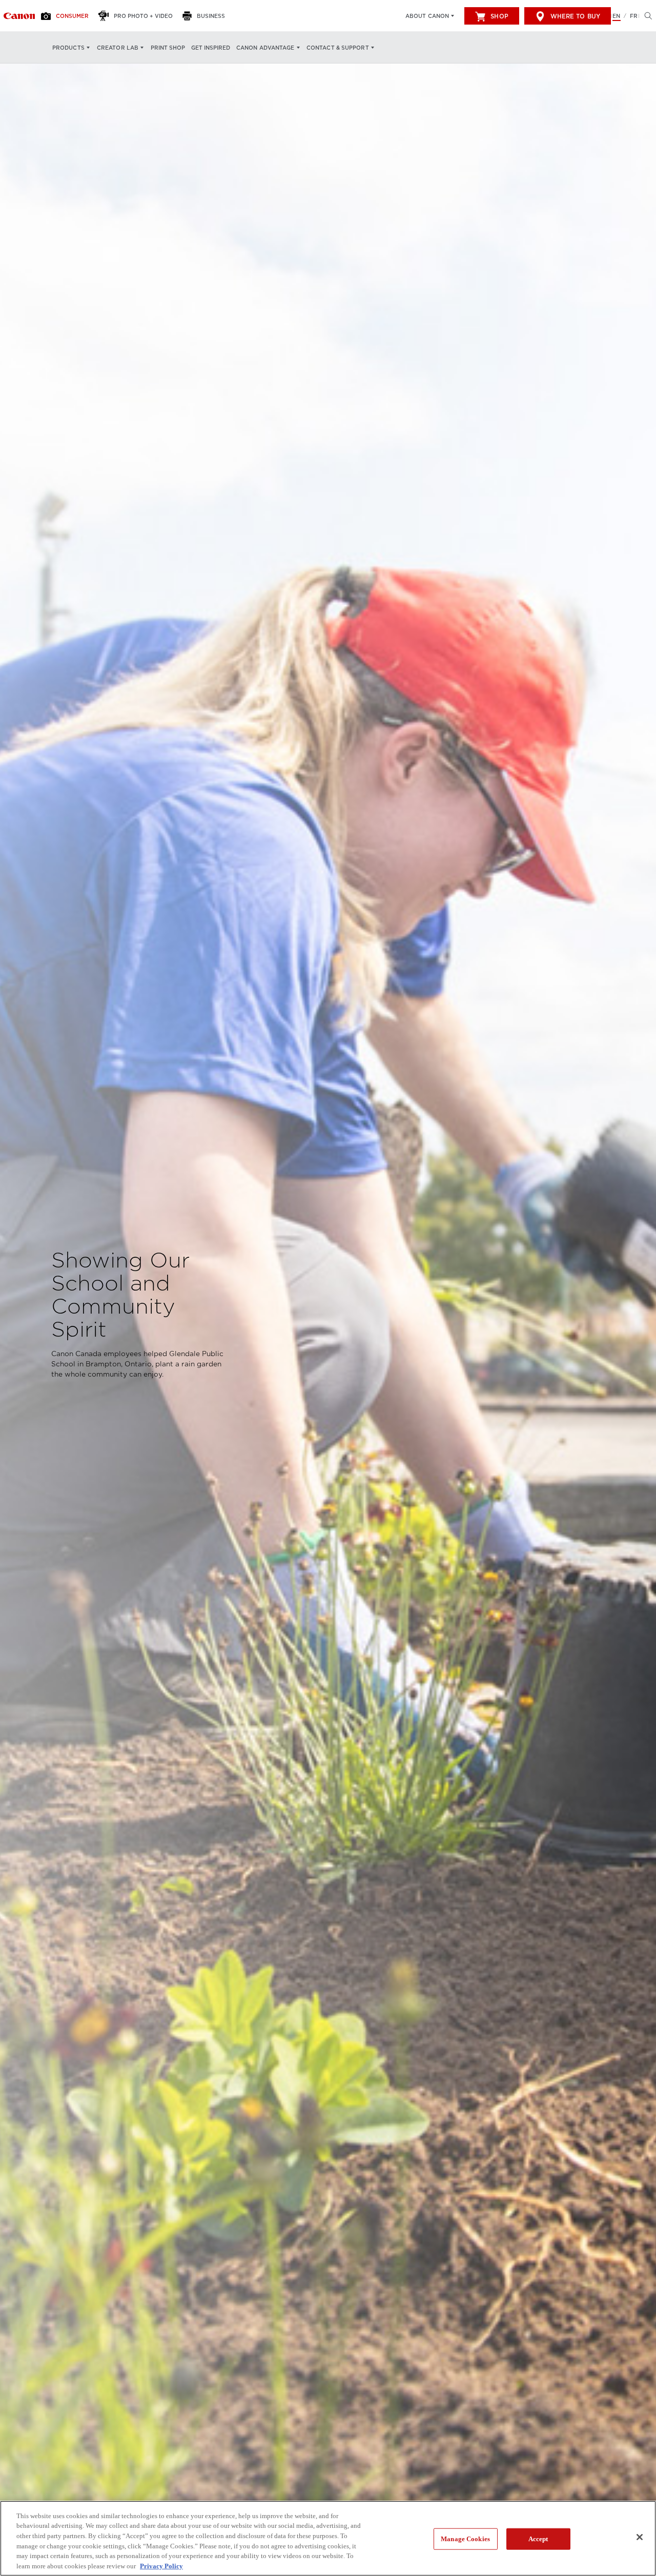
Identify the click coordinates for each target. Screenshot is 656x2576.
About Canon (427, 16)
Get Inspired (211, 48)
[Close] (640, 2537)
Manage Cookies (465, 2539)
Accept (538, 2539)
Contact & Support (338, 48)
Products (68, 48)
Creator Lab (118, 48)
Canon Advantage (265, 48)
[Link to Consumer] (19, 16)
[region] (328, 2538)
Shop (499, 16)
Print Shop (168, 48)
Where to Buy (575, 16)
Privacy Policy (161, 2566)
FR (634, 16)
